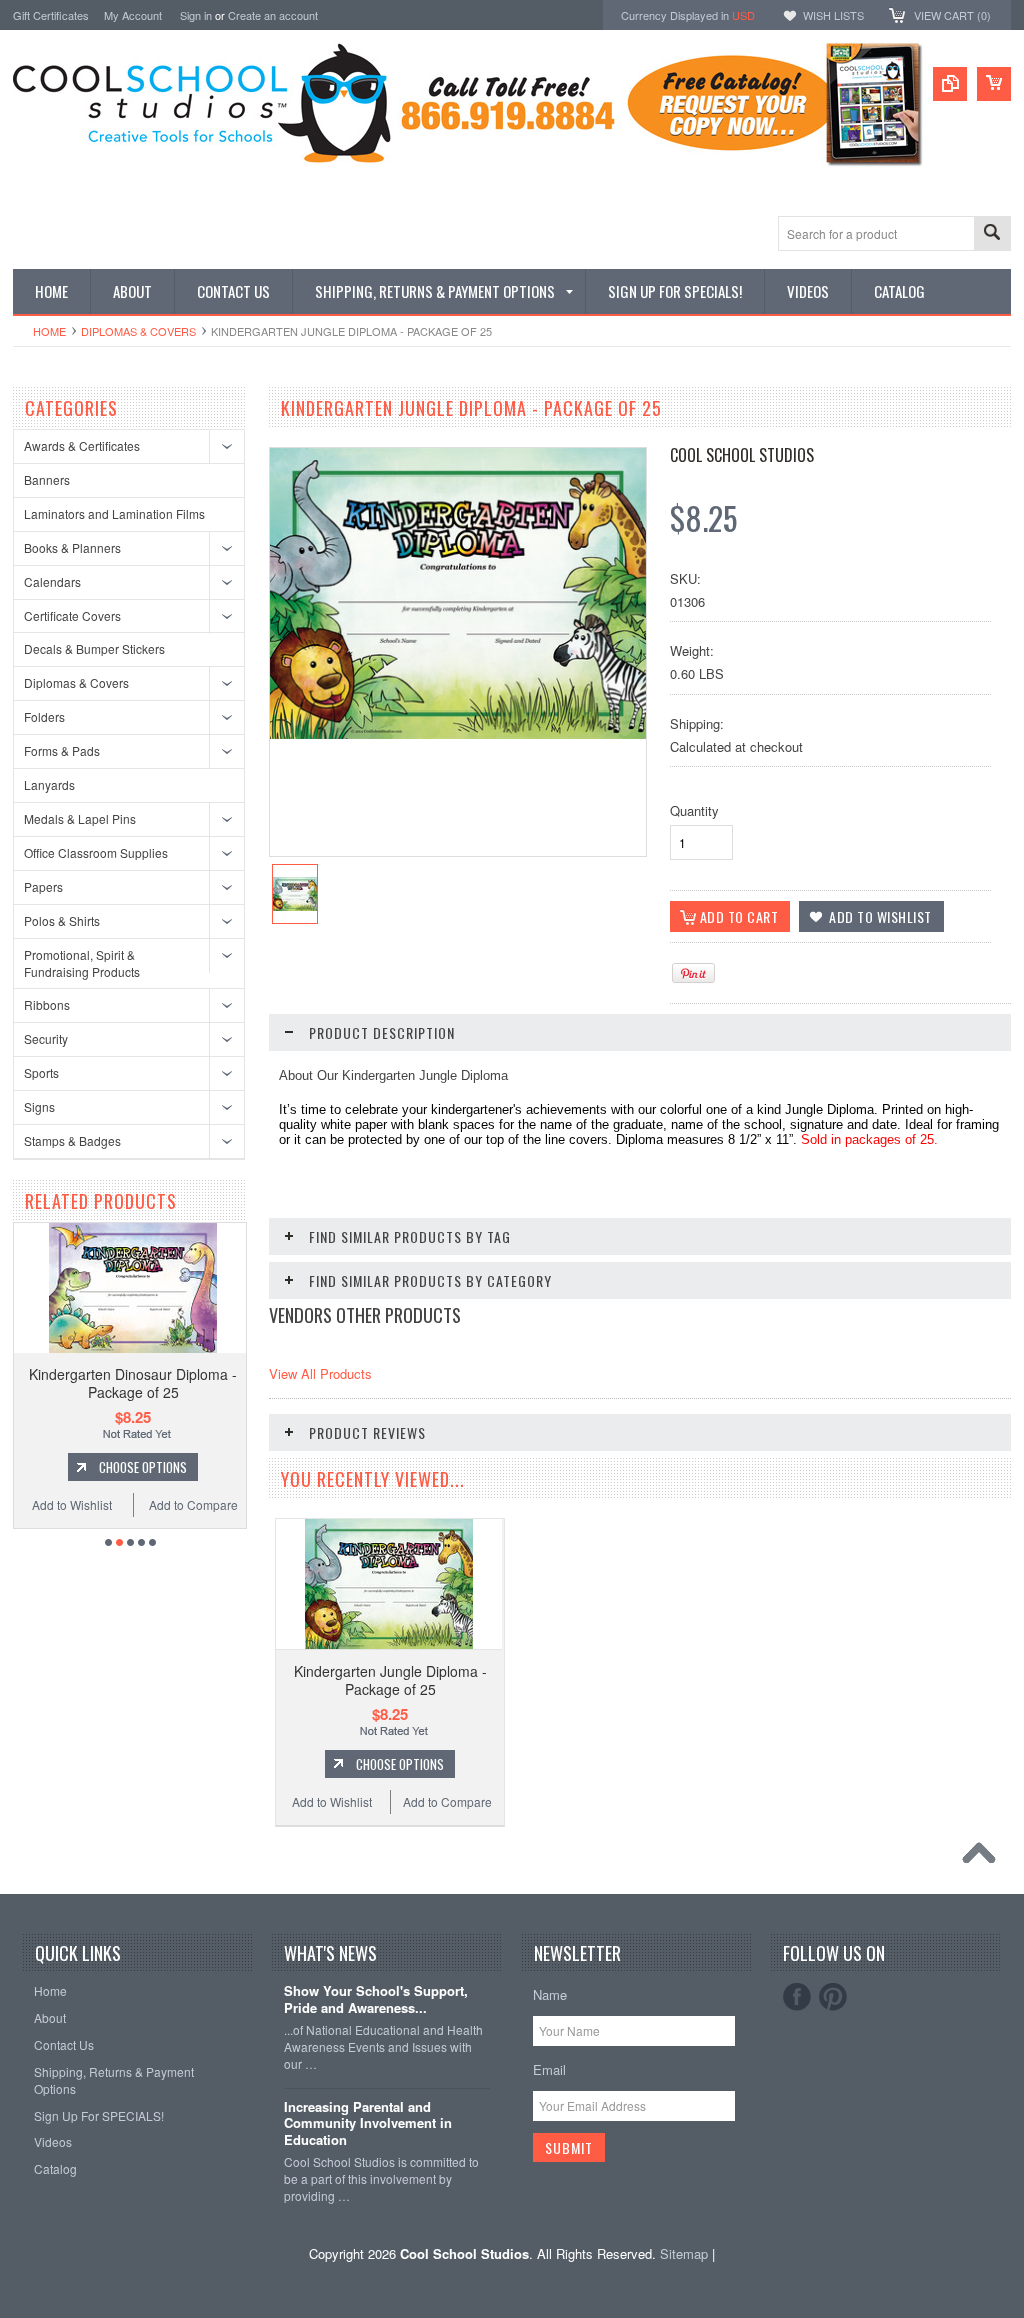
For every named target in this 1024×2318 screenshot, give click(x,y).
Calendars (52, 581)
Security (46, 1038)
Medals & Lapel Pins (80, 818)
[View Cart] (994, 84)
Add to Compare (128, 1504)
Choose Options (79, 1467)
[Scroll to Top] (984, 1858)
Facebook (797, 1997)
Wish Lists (833, 15)
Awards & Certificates (82, 445)
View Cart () (952, 15)
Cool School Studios (742, 455)
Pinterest (833, 1997)
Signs (39, 1106)
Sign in (196, 15)
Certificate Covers (72, 615)
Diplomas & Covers (138, 331)
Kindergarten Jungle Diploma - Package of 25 (390, 1680)
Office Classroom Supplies (96, 852)
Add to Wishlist (240, 1504)
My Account (133, 15)
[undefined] (458, 733)
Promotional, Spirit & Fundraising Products (82, 963)
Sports (41, 1072)
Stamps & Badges (72, 1140)
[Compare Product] (950, 84)
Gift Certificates (51, 15)
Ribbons (47, 1004)
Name (550, 1994)
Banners (47, 479)
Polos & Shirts (62, 920)
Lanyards (49, 784)
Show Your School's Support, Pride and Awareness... (376, 2000)
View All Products (320, 1373)
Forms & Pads (62, 750)
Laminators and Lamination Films (114, 513)
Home (49, 331)
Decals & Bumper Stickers (94, 648)
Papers (43, 886)
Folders (44, 716)
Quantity (694, 810)
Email (549, 2069)
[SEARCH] (992, 234)
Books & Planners (72, 547)
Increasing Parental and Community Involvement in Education (368, 2124)
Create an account (273, 15)
